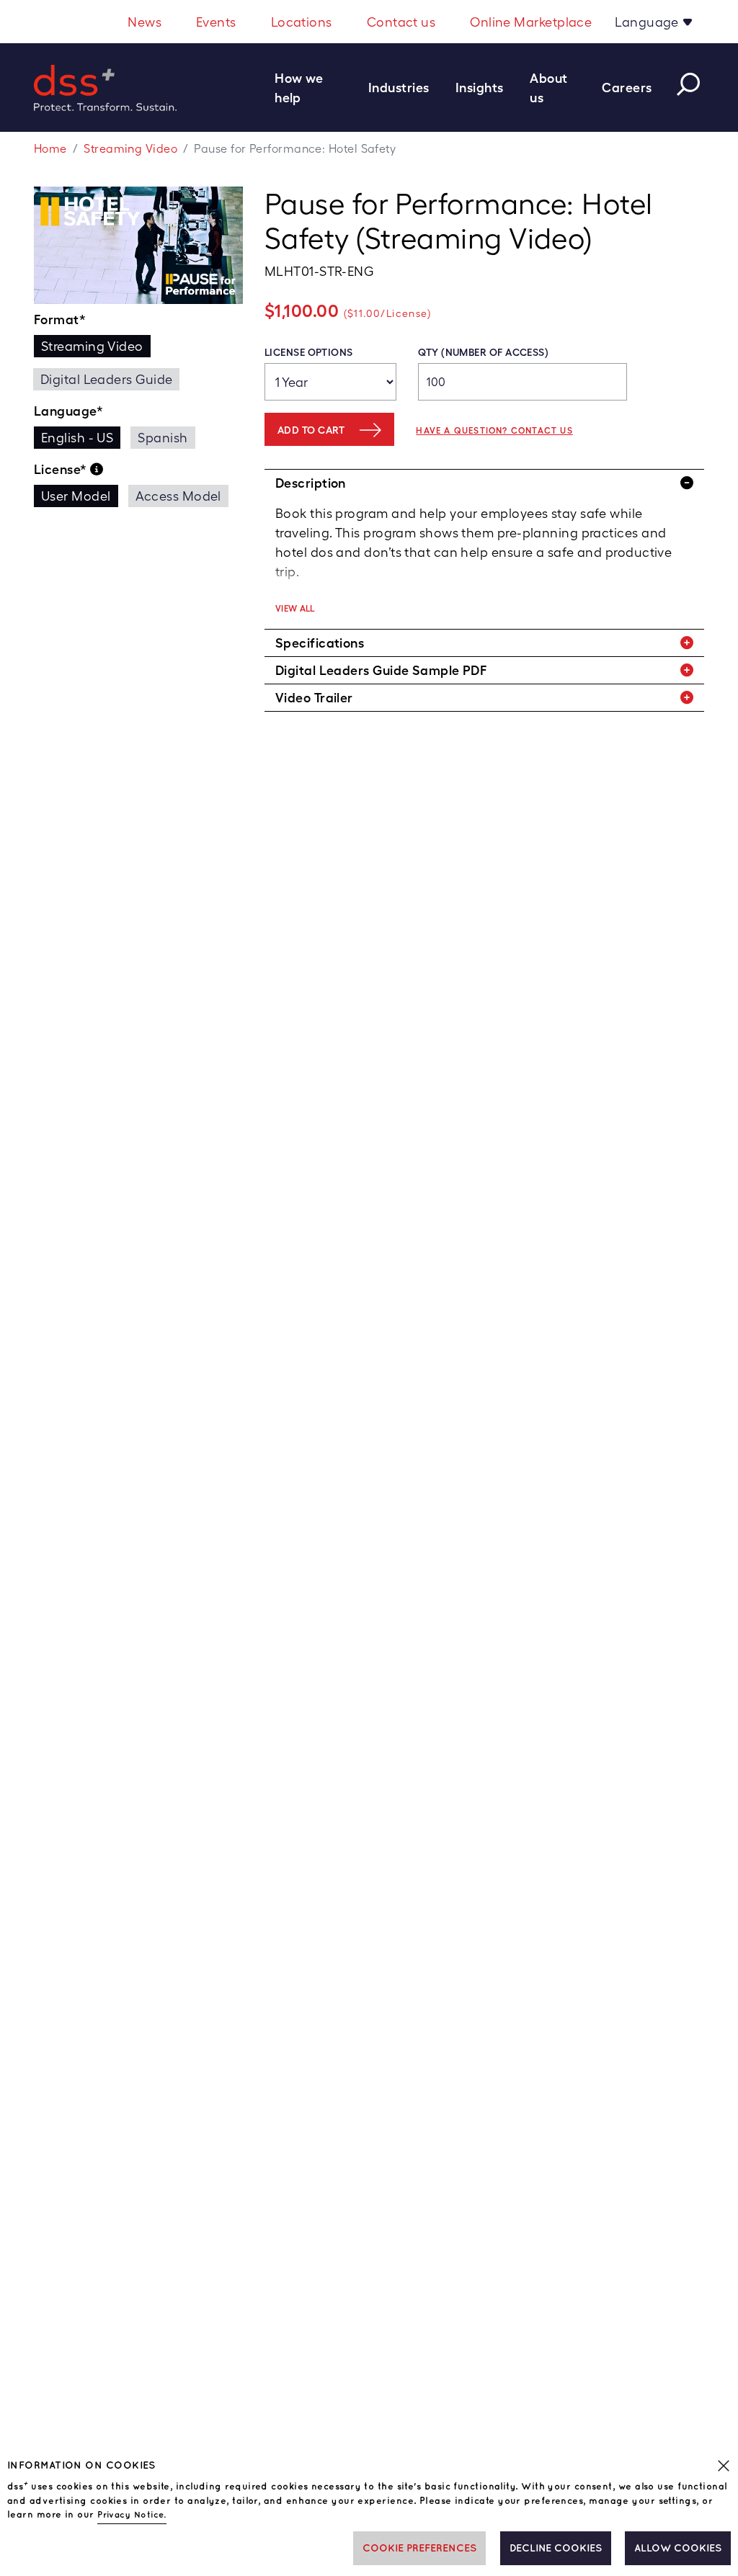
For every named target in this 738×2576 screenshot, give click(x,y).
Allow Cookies (678, 2548)
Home (50, 149)
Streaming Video (130, 149)
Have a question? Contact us (494, 431)
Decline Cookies (556, 2548)
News (145, 22)
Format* (60, 319)
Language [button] (648, 22)
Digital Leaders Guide (106, 379)
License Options (309, 352)
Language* (68, 411)
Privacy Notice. (132, 2515)
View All (295, 609)
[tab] (484, 483)
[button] (316, 88)
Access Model (178, 496)
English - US (77, 438)
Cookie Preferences (419, 2548)
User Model (76, 496)
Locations (302, 22)
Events (216, 22)
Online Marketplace (531, 22)
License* (62, 469)
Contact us (401, 22)
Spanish (163, 438)
